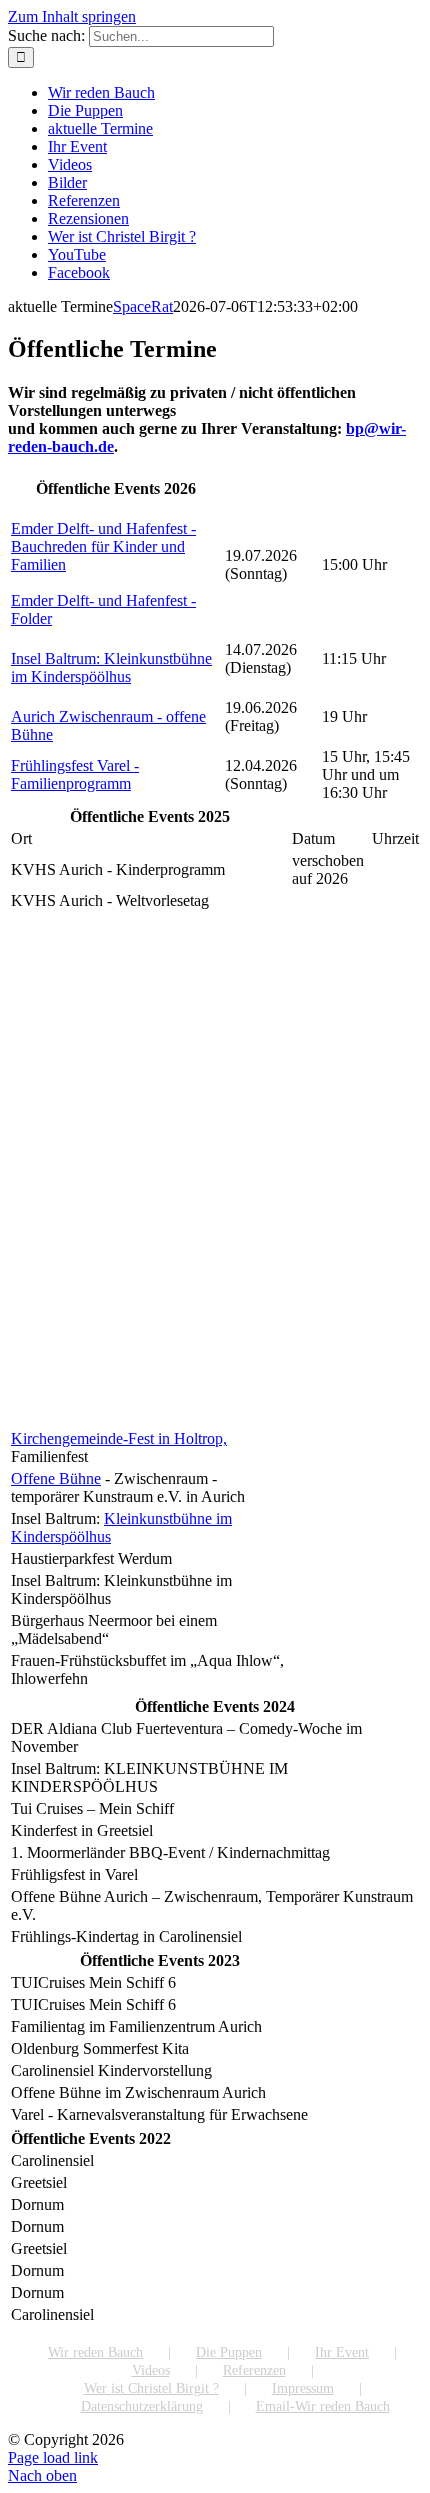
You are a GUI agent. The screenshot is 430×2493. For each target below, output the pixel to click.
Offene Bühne (56, 1478)
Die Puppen (229, 2352)
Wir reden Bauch (95, 2352)
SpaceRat (143, 306)
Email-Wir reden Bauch (323, 2406)
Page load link (53, 2457)
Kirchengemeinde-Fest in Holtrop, (119, 1438)
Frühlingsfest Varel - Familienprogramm (75, 774)
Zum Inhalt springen (72, 16)
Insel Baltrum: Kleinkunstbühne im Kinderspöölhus (111, 667)
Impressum (303, 2388)
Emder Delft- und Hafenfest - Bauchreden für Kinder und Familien (103, 546)
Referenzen (254, 2370)
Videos (151, 2370)
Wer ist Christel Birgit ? (151, 2388)
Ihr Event (342, 2352)
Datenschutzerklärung (142, 2406)
